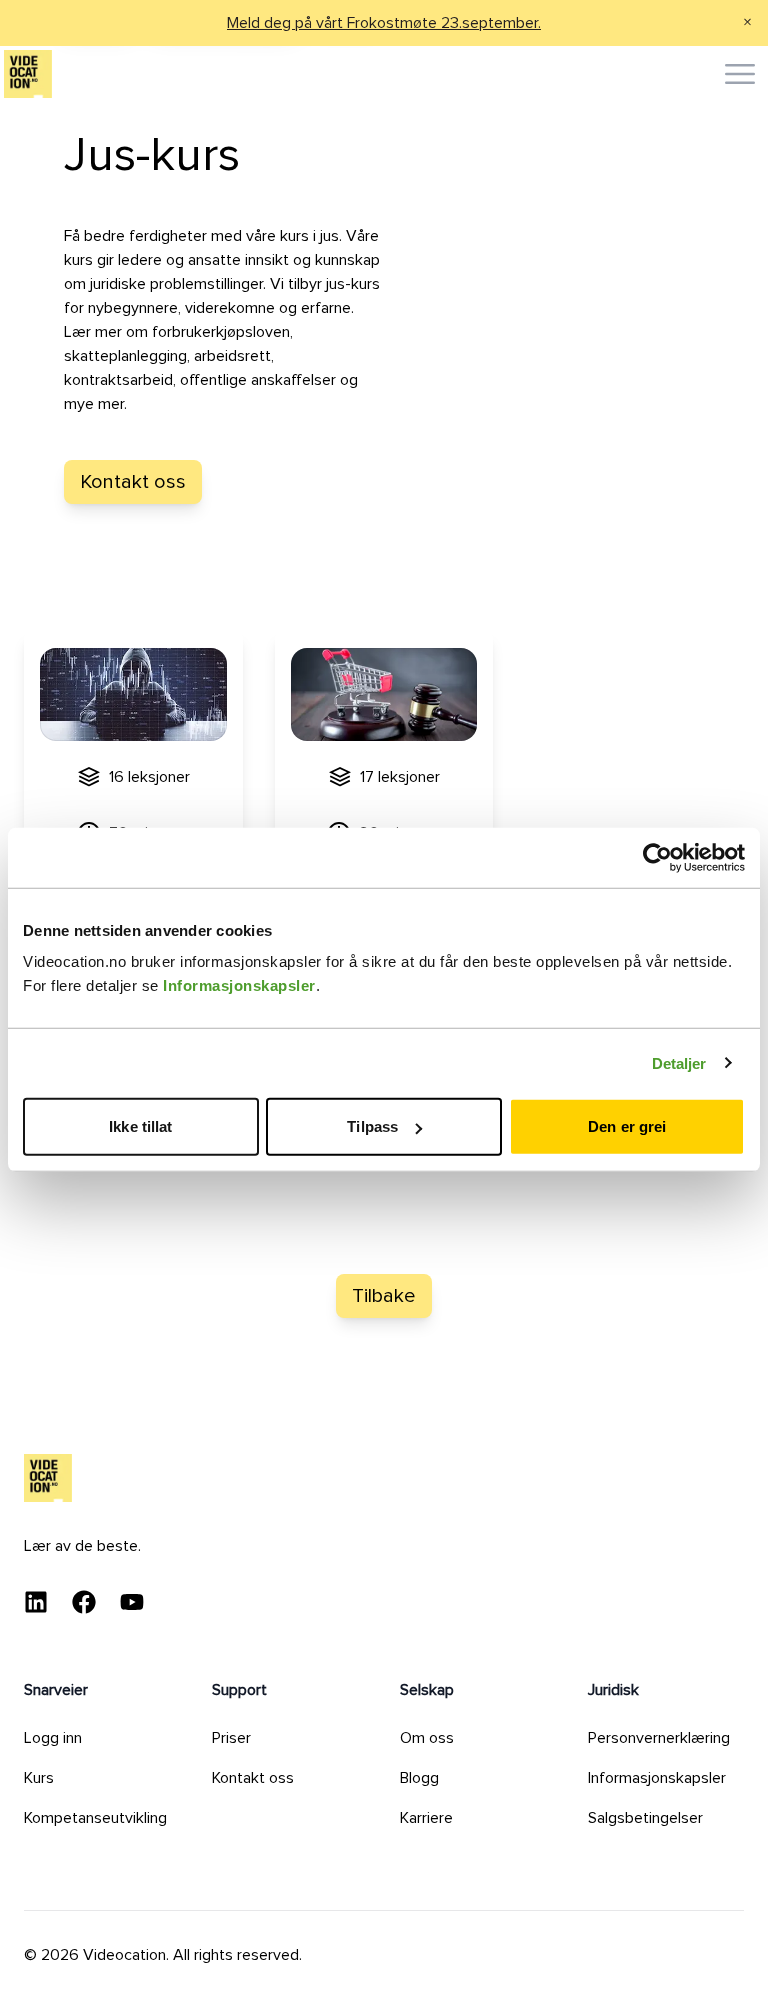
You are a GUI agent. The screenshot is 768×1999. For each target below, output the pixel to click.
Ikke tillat (140, 1126)
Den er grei (627, 1126)
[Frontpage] (28, 74)
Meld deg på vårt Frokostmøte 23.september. (384, 23)
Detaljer (679, 1062)
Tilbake (384, 1296)
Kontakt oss (133, 482)
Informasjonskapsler (239, 985)
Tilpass (372, 1126)
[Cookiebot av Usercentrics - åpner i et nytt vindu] (657, 857)
